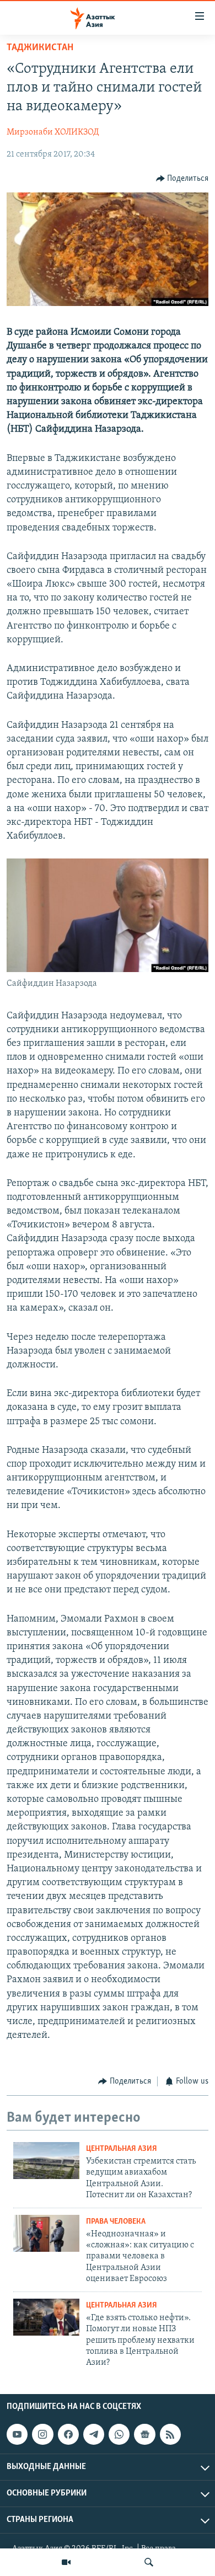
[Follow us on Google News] (144, 2434)
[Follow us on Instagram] (42, 2434)
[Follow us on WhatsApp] (119, 2434)
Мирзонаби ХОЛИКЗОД (53, 132)
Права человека (116, 2222)
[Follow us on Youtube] (17, 2434)
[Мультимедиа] (66, 2562)
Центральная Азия (122, 2149)
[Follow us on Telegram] (94, 2434)
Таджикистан (40, 48)
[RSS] (170, 2434)
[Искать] (149, 2562)
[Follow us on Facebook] (68, 2434)
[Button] (182, 179)
